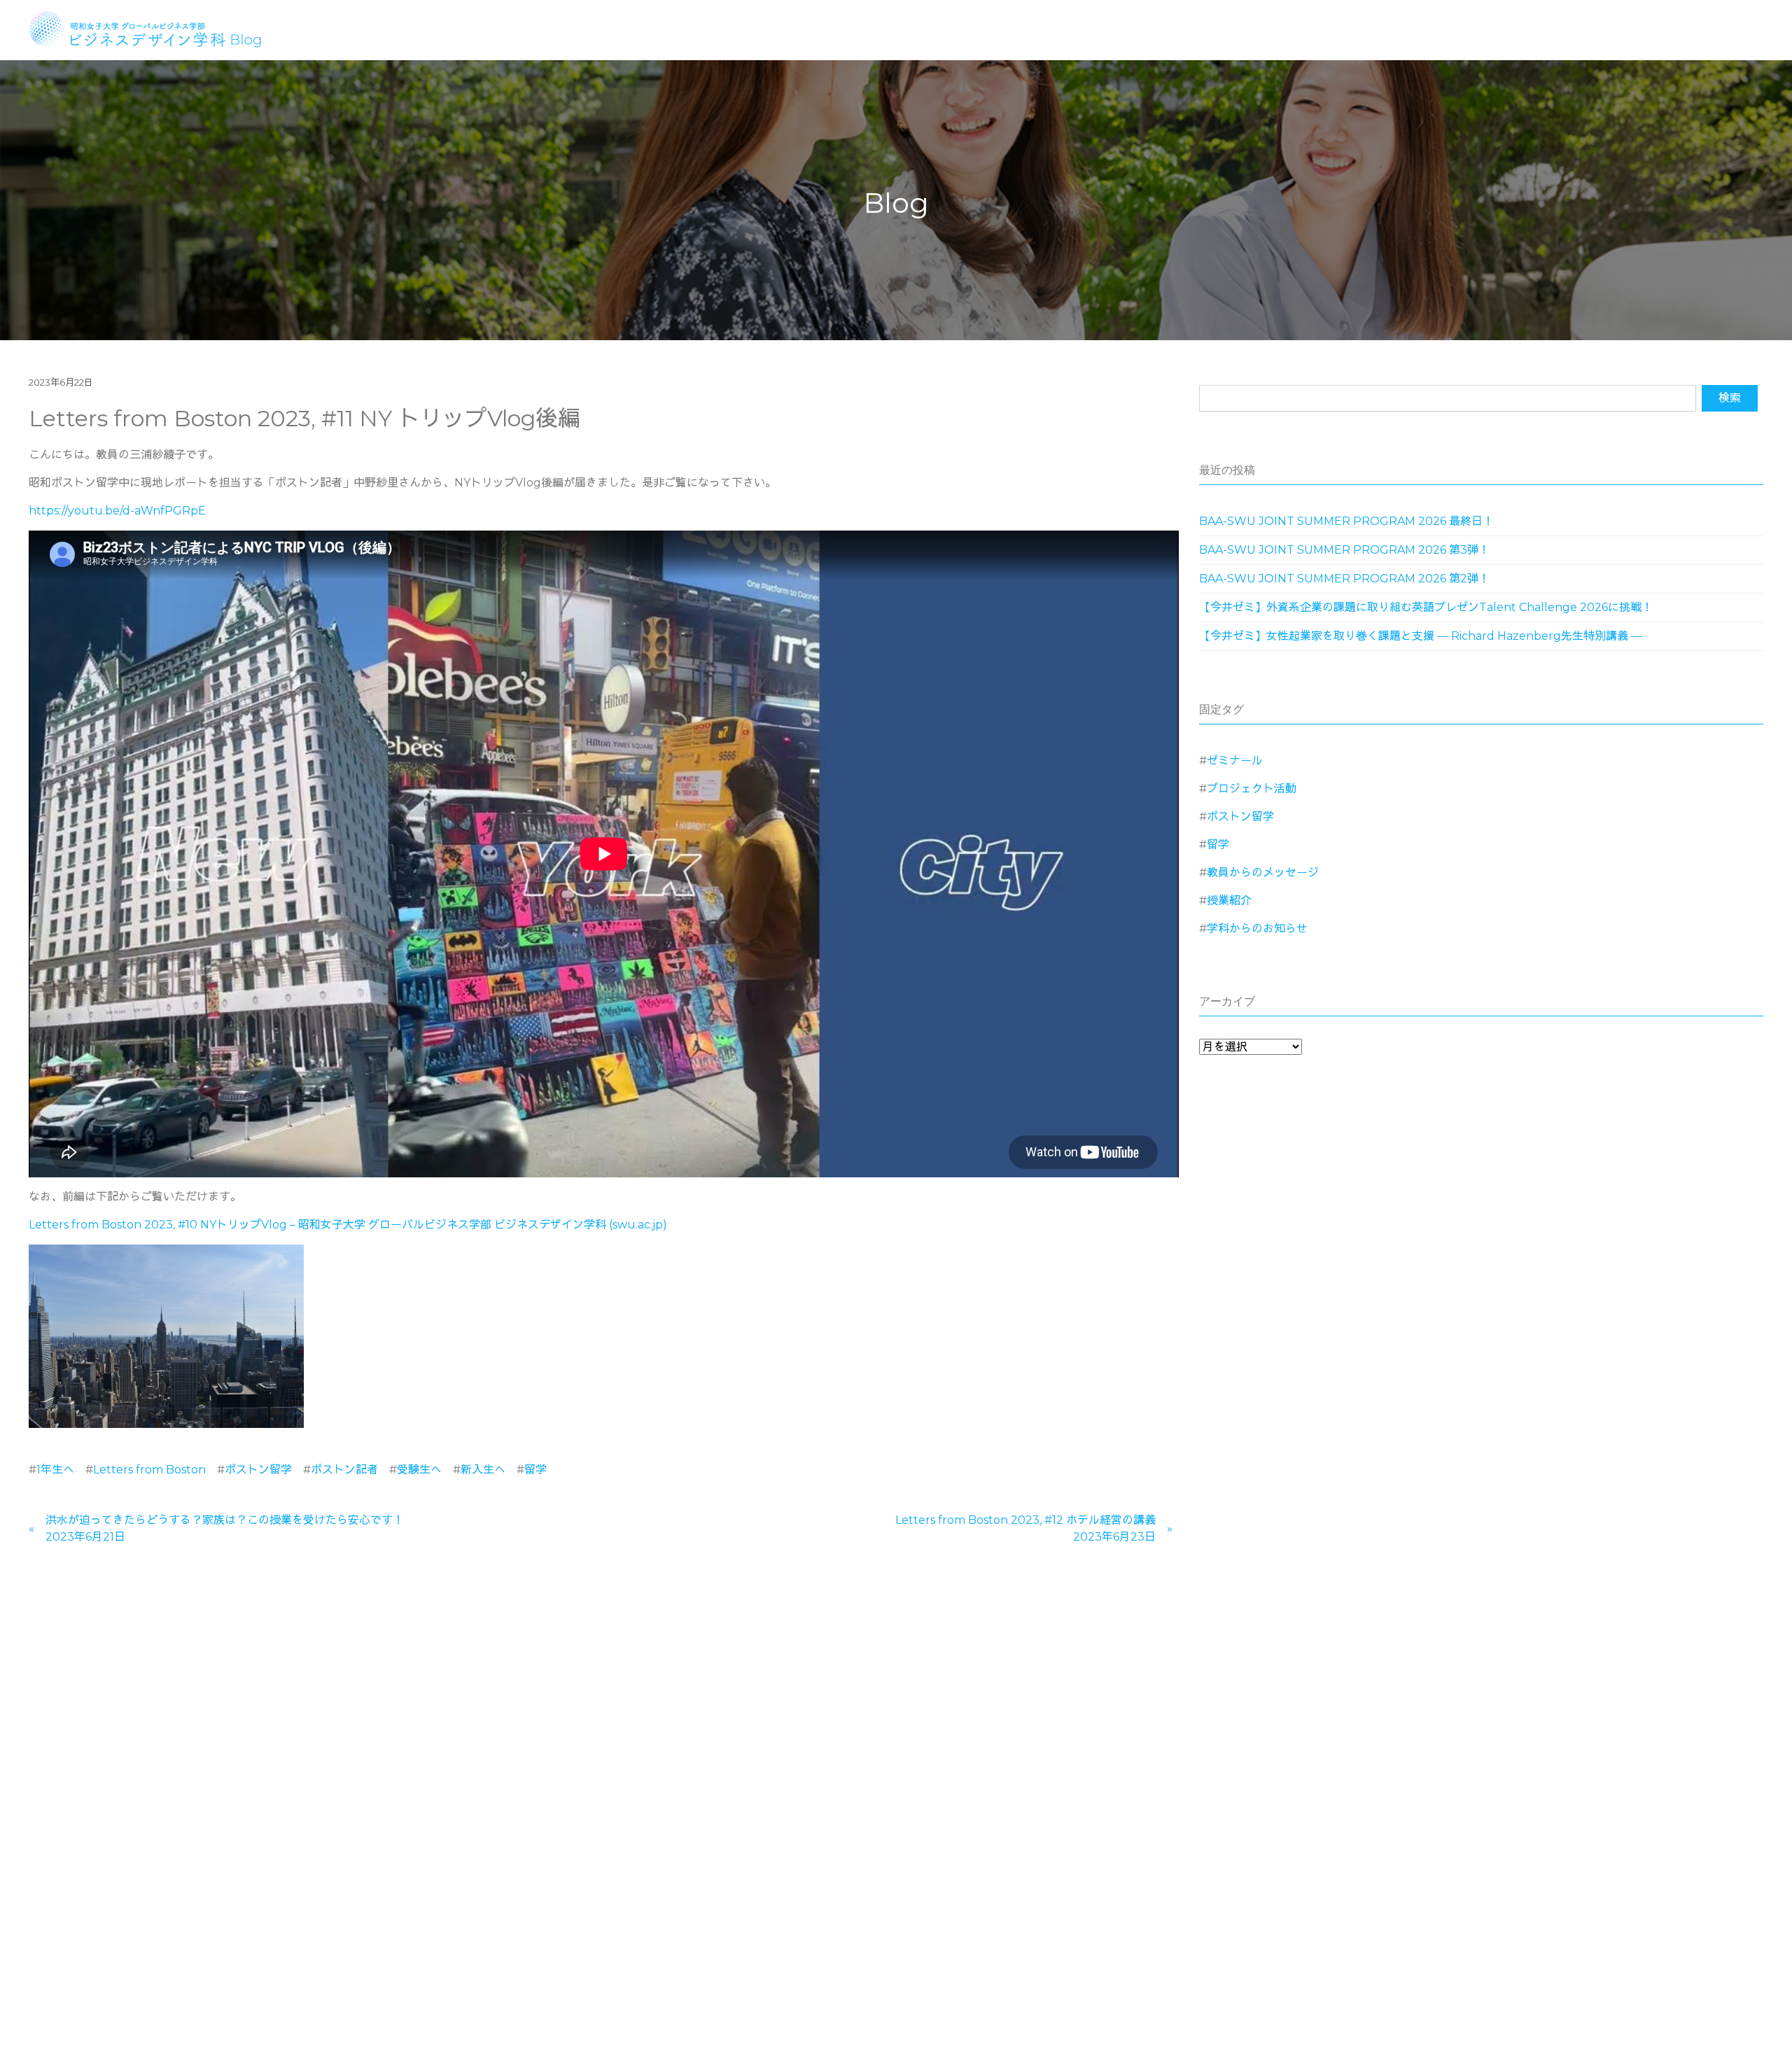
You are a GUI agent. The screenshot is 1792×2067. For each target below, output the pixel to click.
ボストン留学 (258, 1470)
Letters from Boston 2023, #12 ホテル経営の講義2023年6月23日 (1025, 1528)
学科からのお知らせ (1257, 929)
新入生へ (483, 1470)
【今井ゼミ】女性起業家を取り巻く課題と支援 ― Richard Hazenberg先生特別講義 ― (1421, 636)
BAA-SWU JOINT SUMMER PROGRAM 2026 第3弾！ (1344, 550)
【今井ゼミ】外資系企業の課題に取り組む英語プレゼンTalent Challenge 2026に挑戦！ (1426, 607)
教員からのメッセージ (1263, 873)
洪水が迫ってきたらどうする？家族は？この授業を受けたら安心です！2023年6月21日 (225, 1528)
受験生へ (419, 1470)
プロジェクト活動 (1252, 789)
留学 (535, 1470)
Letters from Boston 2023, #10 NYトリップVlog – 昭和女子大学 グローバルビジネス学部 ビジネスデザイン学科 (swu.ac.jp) (348, 1225)
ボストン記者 (344, 1470)
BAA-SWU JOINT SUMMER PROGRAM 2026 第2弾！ (1344, 579)
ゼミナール (1235, 761)
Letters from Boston (149, 1470)
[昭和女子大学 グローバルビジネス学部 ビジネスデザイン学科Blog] (154, 28)
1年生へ (55, 1470)
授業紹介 (1229, 901)
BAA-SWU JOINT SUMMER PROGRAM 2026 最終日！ (1346, 521)
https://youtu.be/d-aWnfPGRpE (117, 511)
